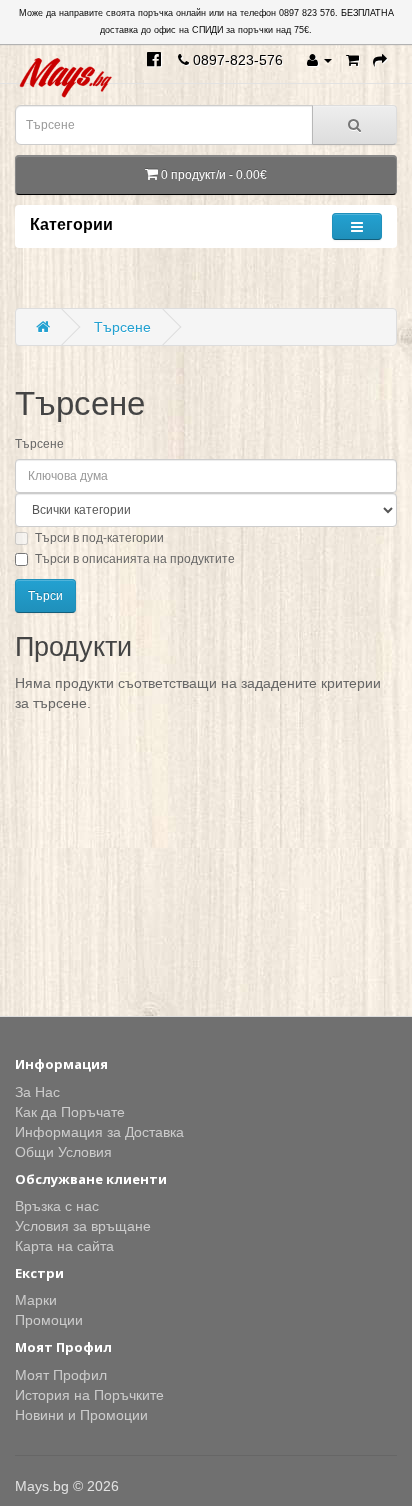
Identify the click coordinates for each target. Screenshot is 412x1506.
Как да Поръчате (70, 1112)
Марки (36, 1300)
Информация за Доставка (99, 1132)
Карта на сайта (64, 1246)
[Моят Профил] (319, 60)
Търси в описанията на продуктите (135, 559)
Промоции (49, 1320)
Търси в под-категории (99, 538)
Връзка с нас (57, 1206)
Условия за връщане (83, 1226)
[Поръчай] (380, 60)
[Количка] (352, 60)
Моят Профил (61, 1375)
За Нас (37, 1092)
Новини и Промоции (81, 1415)
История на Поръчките (89, 1395)
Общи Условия (63, 1152)
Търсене (122, 327)
